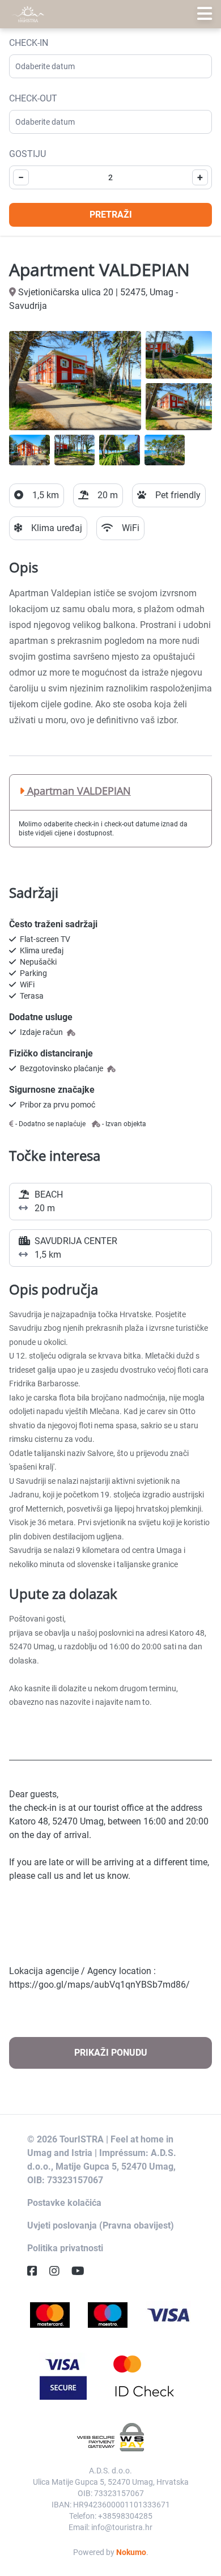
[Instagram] (59, 2271)
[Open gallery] (75, 381)
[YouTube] (82, 2271)
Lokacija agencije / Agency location (80, 1971)
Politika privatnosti (65, 2248)
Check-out (33, 98)
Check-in (29, 43)
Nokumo (131, 2552)
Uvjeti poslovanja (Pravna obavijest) (101, 2225)
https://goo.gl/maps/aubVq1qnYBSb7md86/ (99, 1985)
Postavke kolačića (64, 2203)
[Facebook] (37, 2271)
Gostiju (27, 154)
